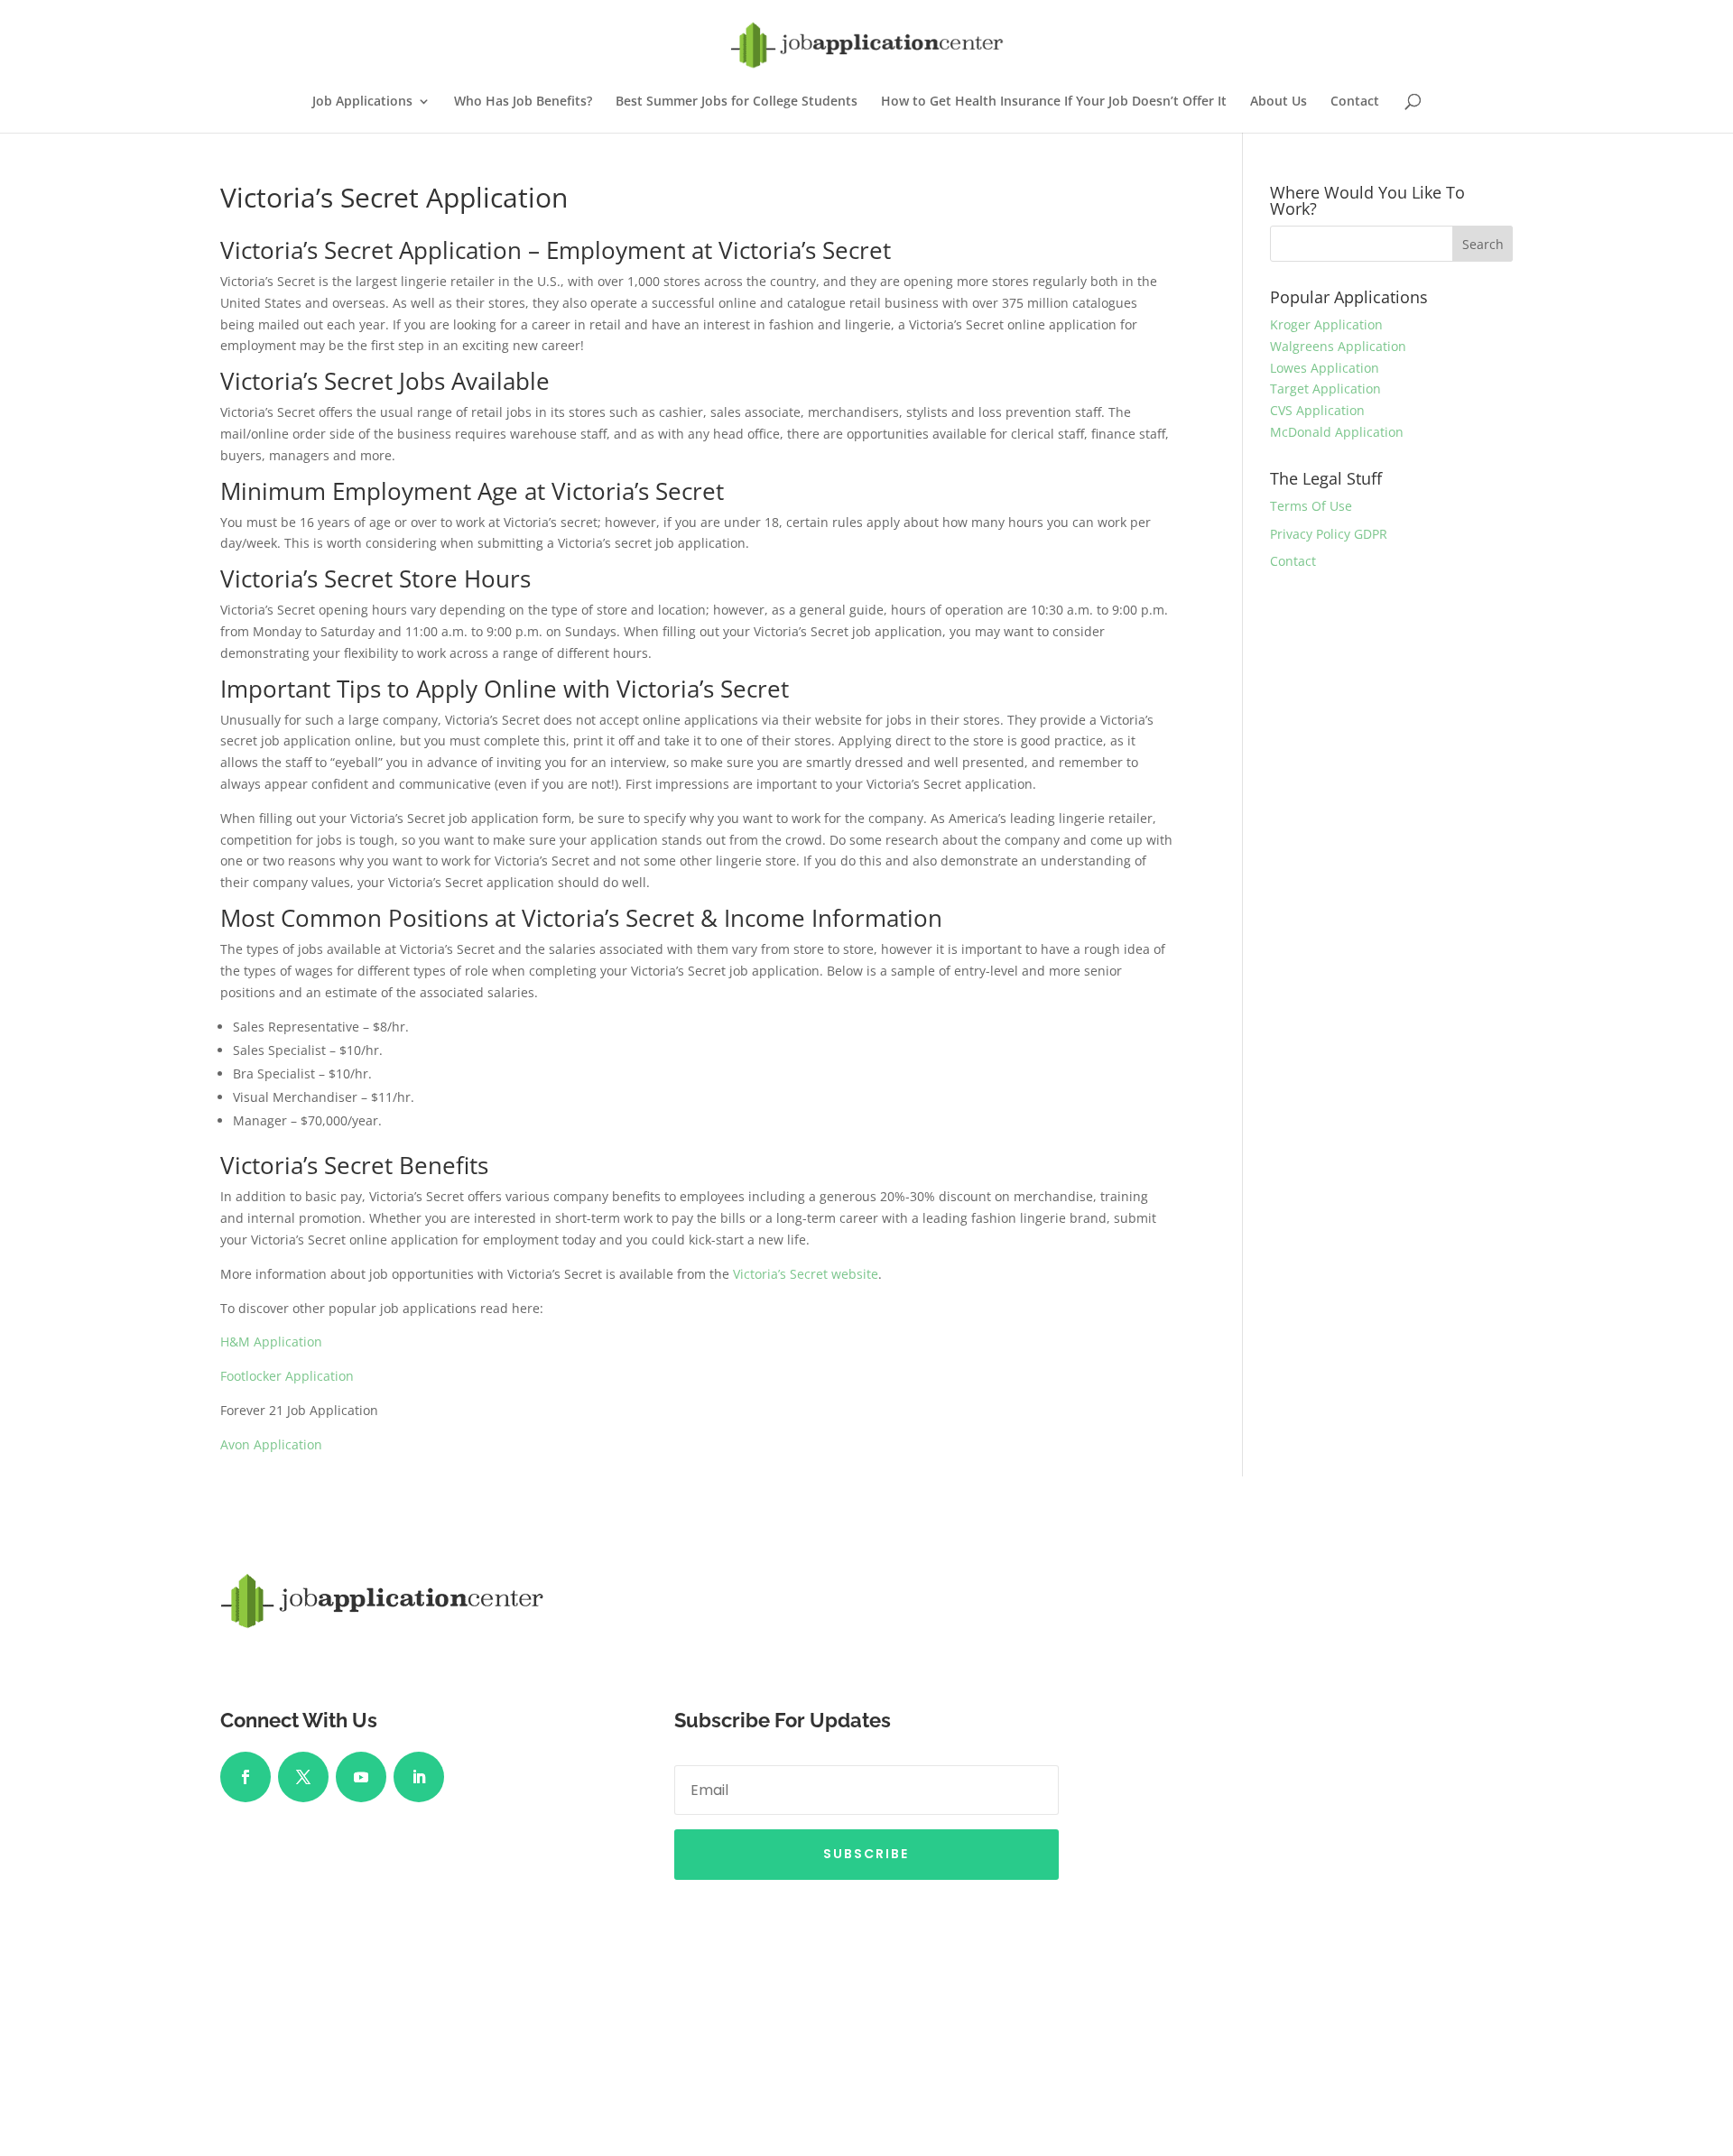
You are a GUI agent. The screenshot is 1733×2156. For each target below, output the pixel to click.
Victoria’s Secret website (806, 1274)
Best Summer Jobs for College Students (737, 102)
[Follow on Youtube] (361, 1777)
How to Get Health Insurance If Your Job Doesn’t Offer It (1054, 102)
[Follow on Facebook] (246, 1777)
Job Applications (362, 102)
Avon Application (271, 1444)
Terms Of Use (1311, 506)
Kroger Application (1326, 324)
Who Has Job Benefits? (523, 102)
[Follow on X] (303, 1777)
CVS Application (1317, 410)
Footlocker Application (287, 1376)
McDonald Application (1337, 432)
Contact (1355, 102)
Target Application (1325, 389)
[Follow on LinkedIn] (419, 1777)
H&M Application (271, 1342)
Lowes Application (1325, 368)
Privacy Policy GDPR (1329, 534)
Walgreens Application (1338, 346)
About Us (1279, 102)
